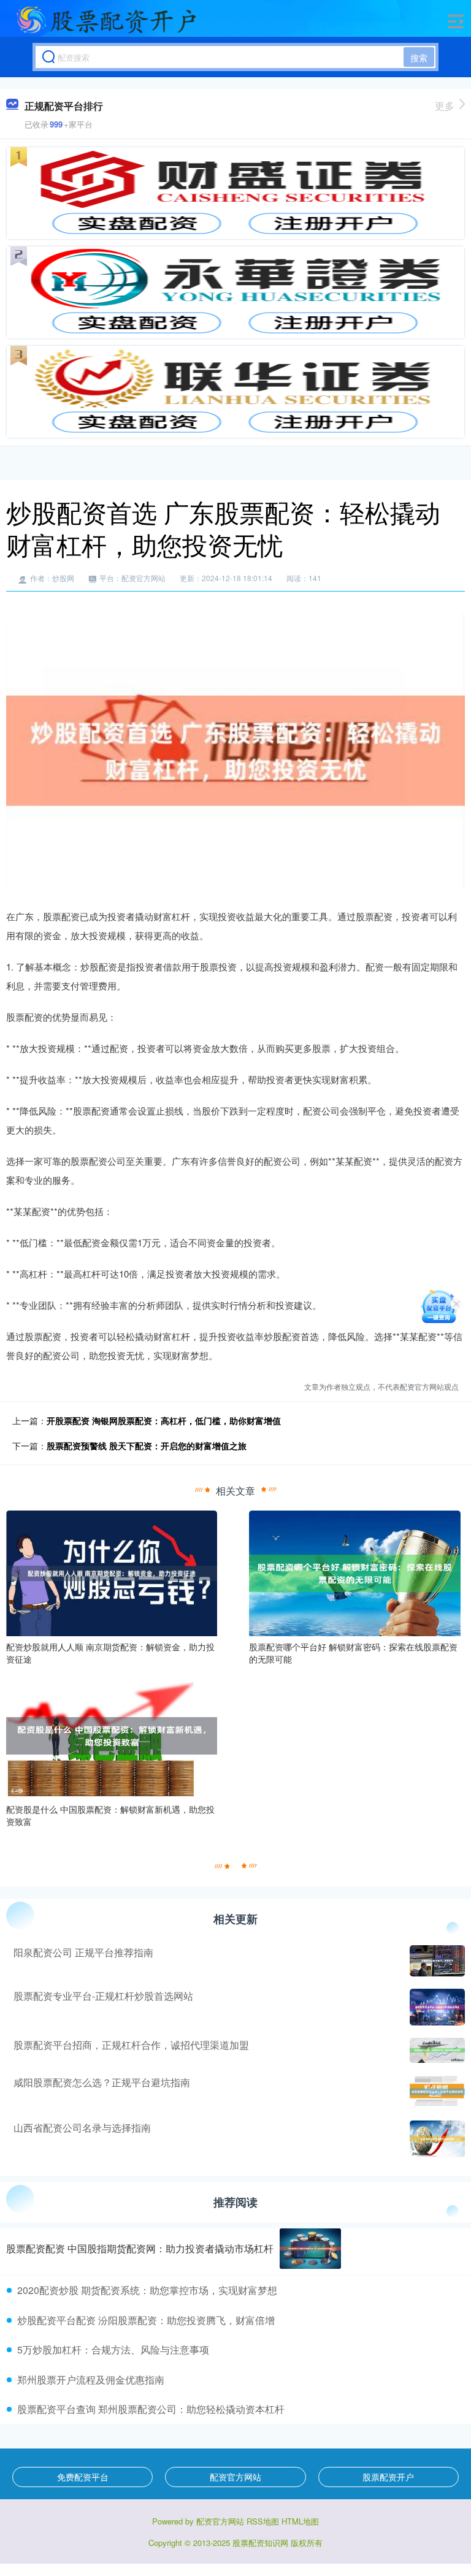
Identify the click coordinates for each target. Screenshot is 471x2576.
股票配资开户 (388, 2477)
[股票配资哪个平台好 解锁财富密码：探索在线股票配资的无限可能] (354, 1572)
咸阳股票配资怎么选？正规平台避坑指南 (102, 2082)
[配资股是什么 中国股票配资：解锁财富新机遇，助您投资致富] (112, 1734)
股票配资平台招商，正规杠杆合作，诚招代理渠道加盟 (131, 2045)
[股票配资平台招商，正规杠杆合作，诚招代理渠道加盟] (436, 2050)
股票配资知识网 (260, 2543)
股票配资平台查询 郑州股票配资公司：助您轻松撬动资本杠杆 (151, 2409)
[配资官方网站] (106, 20)
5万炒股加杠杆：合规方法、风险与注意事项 (113, 2349)
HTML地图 (300, 2521)
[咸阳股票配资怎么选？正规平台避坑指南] (436, 2092)
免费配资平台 (83, 2477)
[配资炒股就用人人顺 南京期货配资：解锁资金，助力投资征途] (112, 1572)
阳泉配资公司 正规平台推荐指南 (83, 1952)
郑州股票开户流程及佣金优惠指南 (91, 2380)
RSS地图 (263, 2521)
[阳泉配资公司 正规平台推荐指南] (436, 1961)
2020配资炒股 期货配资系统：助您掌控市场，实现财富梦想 (147, 2290)
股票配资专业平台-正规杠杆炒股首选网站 (103, 1996)
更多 (445, 106)
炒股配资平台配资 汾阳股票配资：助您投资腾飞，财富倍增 (146, 2320)
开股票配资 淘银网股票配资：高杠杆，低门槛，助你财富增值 (164, 1420)
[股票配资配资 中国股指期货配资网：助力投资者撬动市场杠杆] (310, 2249)
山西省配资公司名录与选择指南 (82, 2128)
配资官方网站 (235, 2477)
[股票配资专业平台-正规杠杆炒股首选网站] (436, 2007)
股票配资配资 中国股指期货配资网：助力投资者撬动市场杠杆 (140, 2248)
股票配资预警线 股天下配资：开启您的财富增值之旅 (147, 1446)
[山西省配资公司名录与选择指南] (436, 2139)
